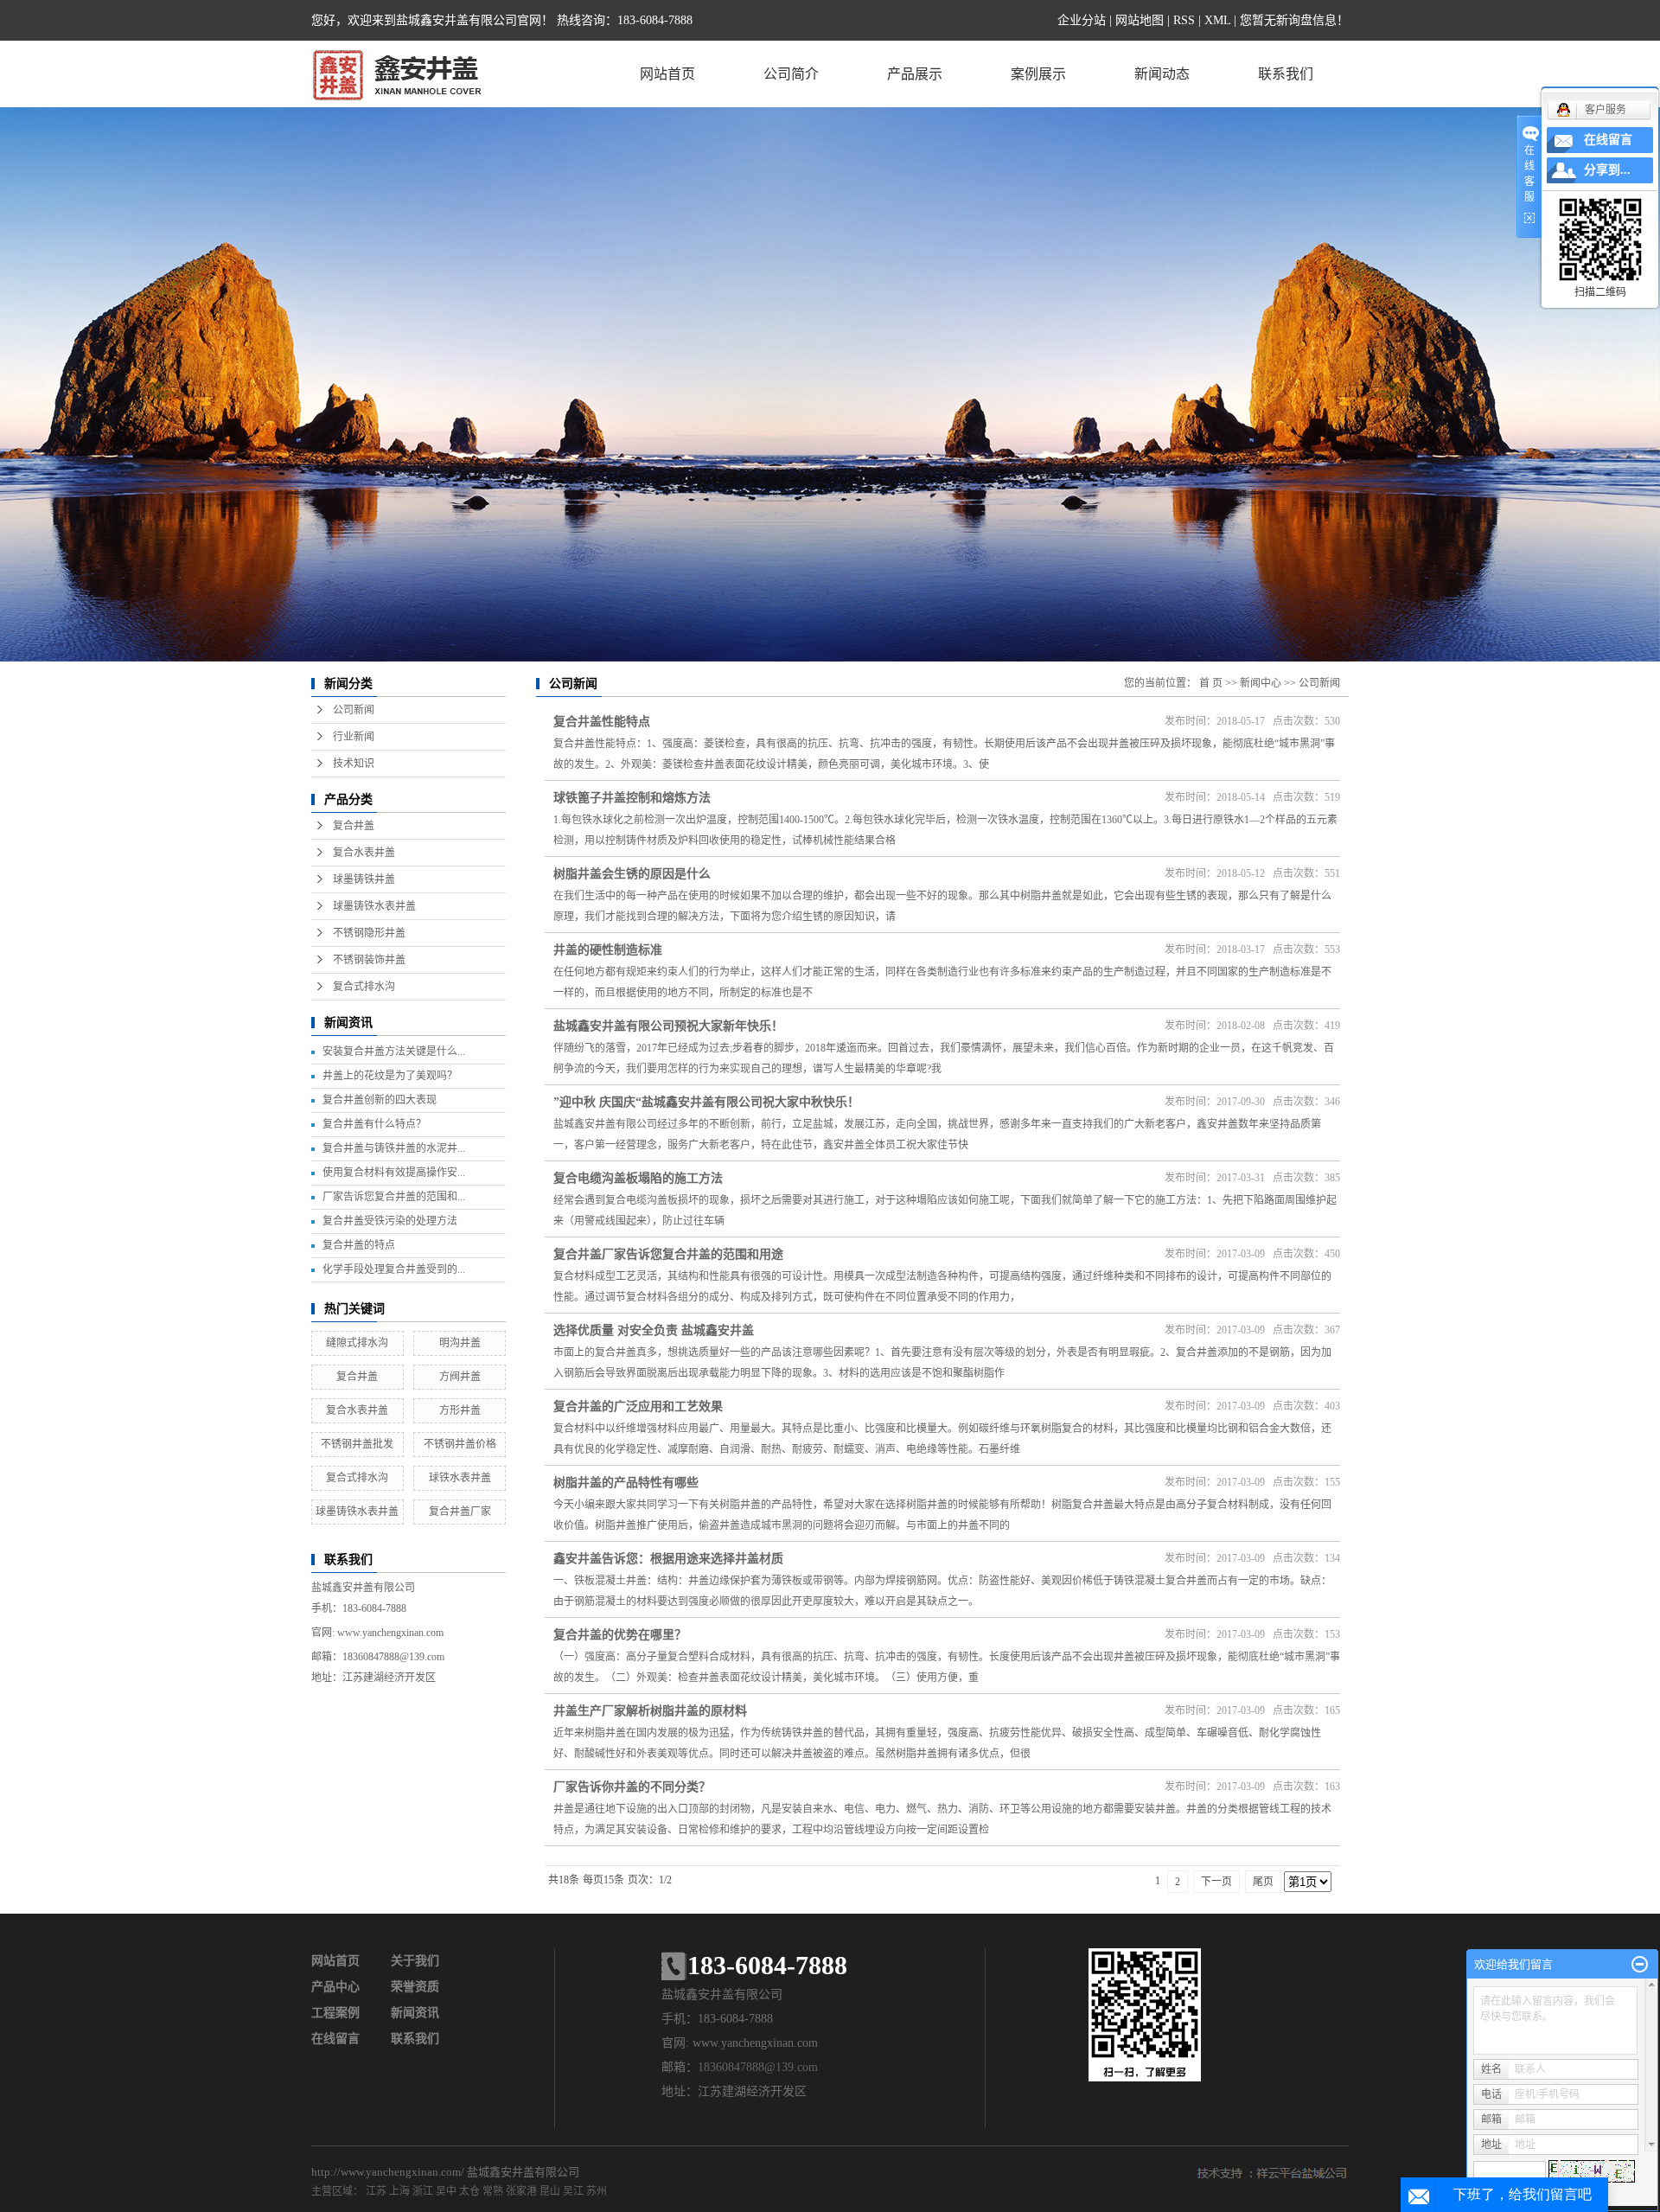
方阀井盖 (460, 1377)
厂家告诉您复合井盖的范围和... (394, 1197)
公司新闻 (354, 710)
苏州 (597, 2191)
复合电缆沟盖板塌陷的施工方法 (638, 1178)
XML (1217, 20)
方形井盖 (460, 1410)
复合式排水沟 (364, 987)
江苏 (376, 2191)
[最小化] (1640, 1965)
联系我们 (1286, 74)
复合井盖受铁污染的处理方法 (390, 1221)
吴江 (573, 2191)
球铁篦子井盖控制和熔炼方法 (632, 798)
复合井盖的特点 (359, 1245)
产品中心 (335, 1987)
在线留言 (335, 2039)
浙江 (423, 2191)
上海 (399, 2191)
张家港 (521, 2191)
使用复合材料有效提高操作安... (394, 1173)
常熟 (493, 2191)
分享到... (1607, 170)
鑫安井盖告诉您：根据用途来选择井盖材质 (668, 1559)
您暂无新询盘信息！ (1294, 20)
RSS (1184, 20)
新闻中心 (1261, 683)
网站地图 (1140, 20)
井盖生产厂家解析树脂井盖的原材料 (650, 1711)
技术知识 (354, 764)
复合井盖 (354, 826)
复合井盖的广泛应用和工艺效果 (638, 1406)
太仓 (469, 2191)
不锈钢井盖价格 (460, 1444)
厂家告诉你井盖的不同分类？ (632, 1787)
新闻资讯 (415, 2013)
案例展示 (1038, 74)
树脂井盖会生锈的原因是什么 (632, 874)
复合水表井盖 (364, 853)
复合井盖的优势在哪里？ (620, 1635)
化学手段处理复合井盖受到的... (394, 1269)
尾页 (1263, 1882)
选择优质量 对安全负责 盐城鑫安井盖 (654, 1330)
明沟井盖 (460, 1343)
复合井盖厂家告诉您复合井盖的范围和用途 (668, 1254)
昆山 (550, 2191)
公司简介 (791, 74)
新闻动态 (1162, 74)
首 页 (1211, 683)
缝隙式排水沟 (357, 1343)
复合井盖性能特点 (602, 722)
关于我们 (415, 1961)
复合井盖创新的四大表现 (380, 1100)
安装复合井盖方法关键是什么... (394, 1052)
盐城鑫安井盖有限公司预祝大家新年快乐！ (668, 1026)
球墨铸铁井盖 (364, 879)
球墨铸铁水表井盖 (374, 906)
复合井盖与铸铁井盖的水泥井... (394, 1148)
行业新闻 (354, 737)
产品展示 (915, 74)
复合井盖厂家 (460, 1512)
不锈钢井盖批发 (357, 1444)
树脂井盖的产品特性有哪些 (626, 1483)
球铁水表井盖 (460, 1478)
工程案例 (335, 2013)
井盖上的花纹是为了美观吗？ (390, 1076)
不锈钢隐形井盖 (369, 933)
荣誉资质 (415, 1987)
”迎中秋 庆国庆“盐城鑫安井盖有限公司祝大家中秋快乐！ (706, 1102)
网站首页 (667, 74)
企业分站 (1082, 20)
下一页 (1216, 1882)
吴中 (446, 2191)
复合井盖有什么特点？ (374, 1124)
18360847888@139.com (393, 1657)
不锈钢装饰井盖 (369, 960)
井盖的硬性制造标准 (608, 950)
